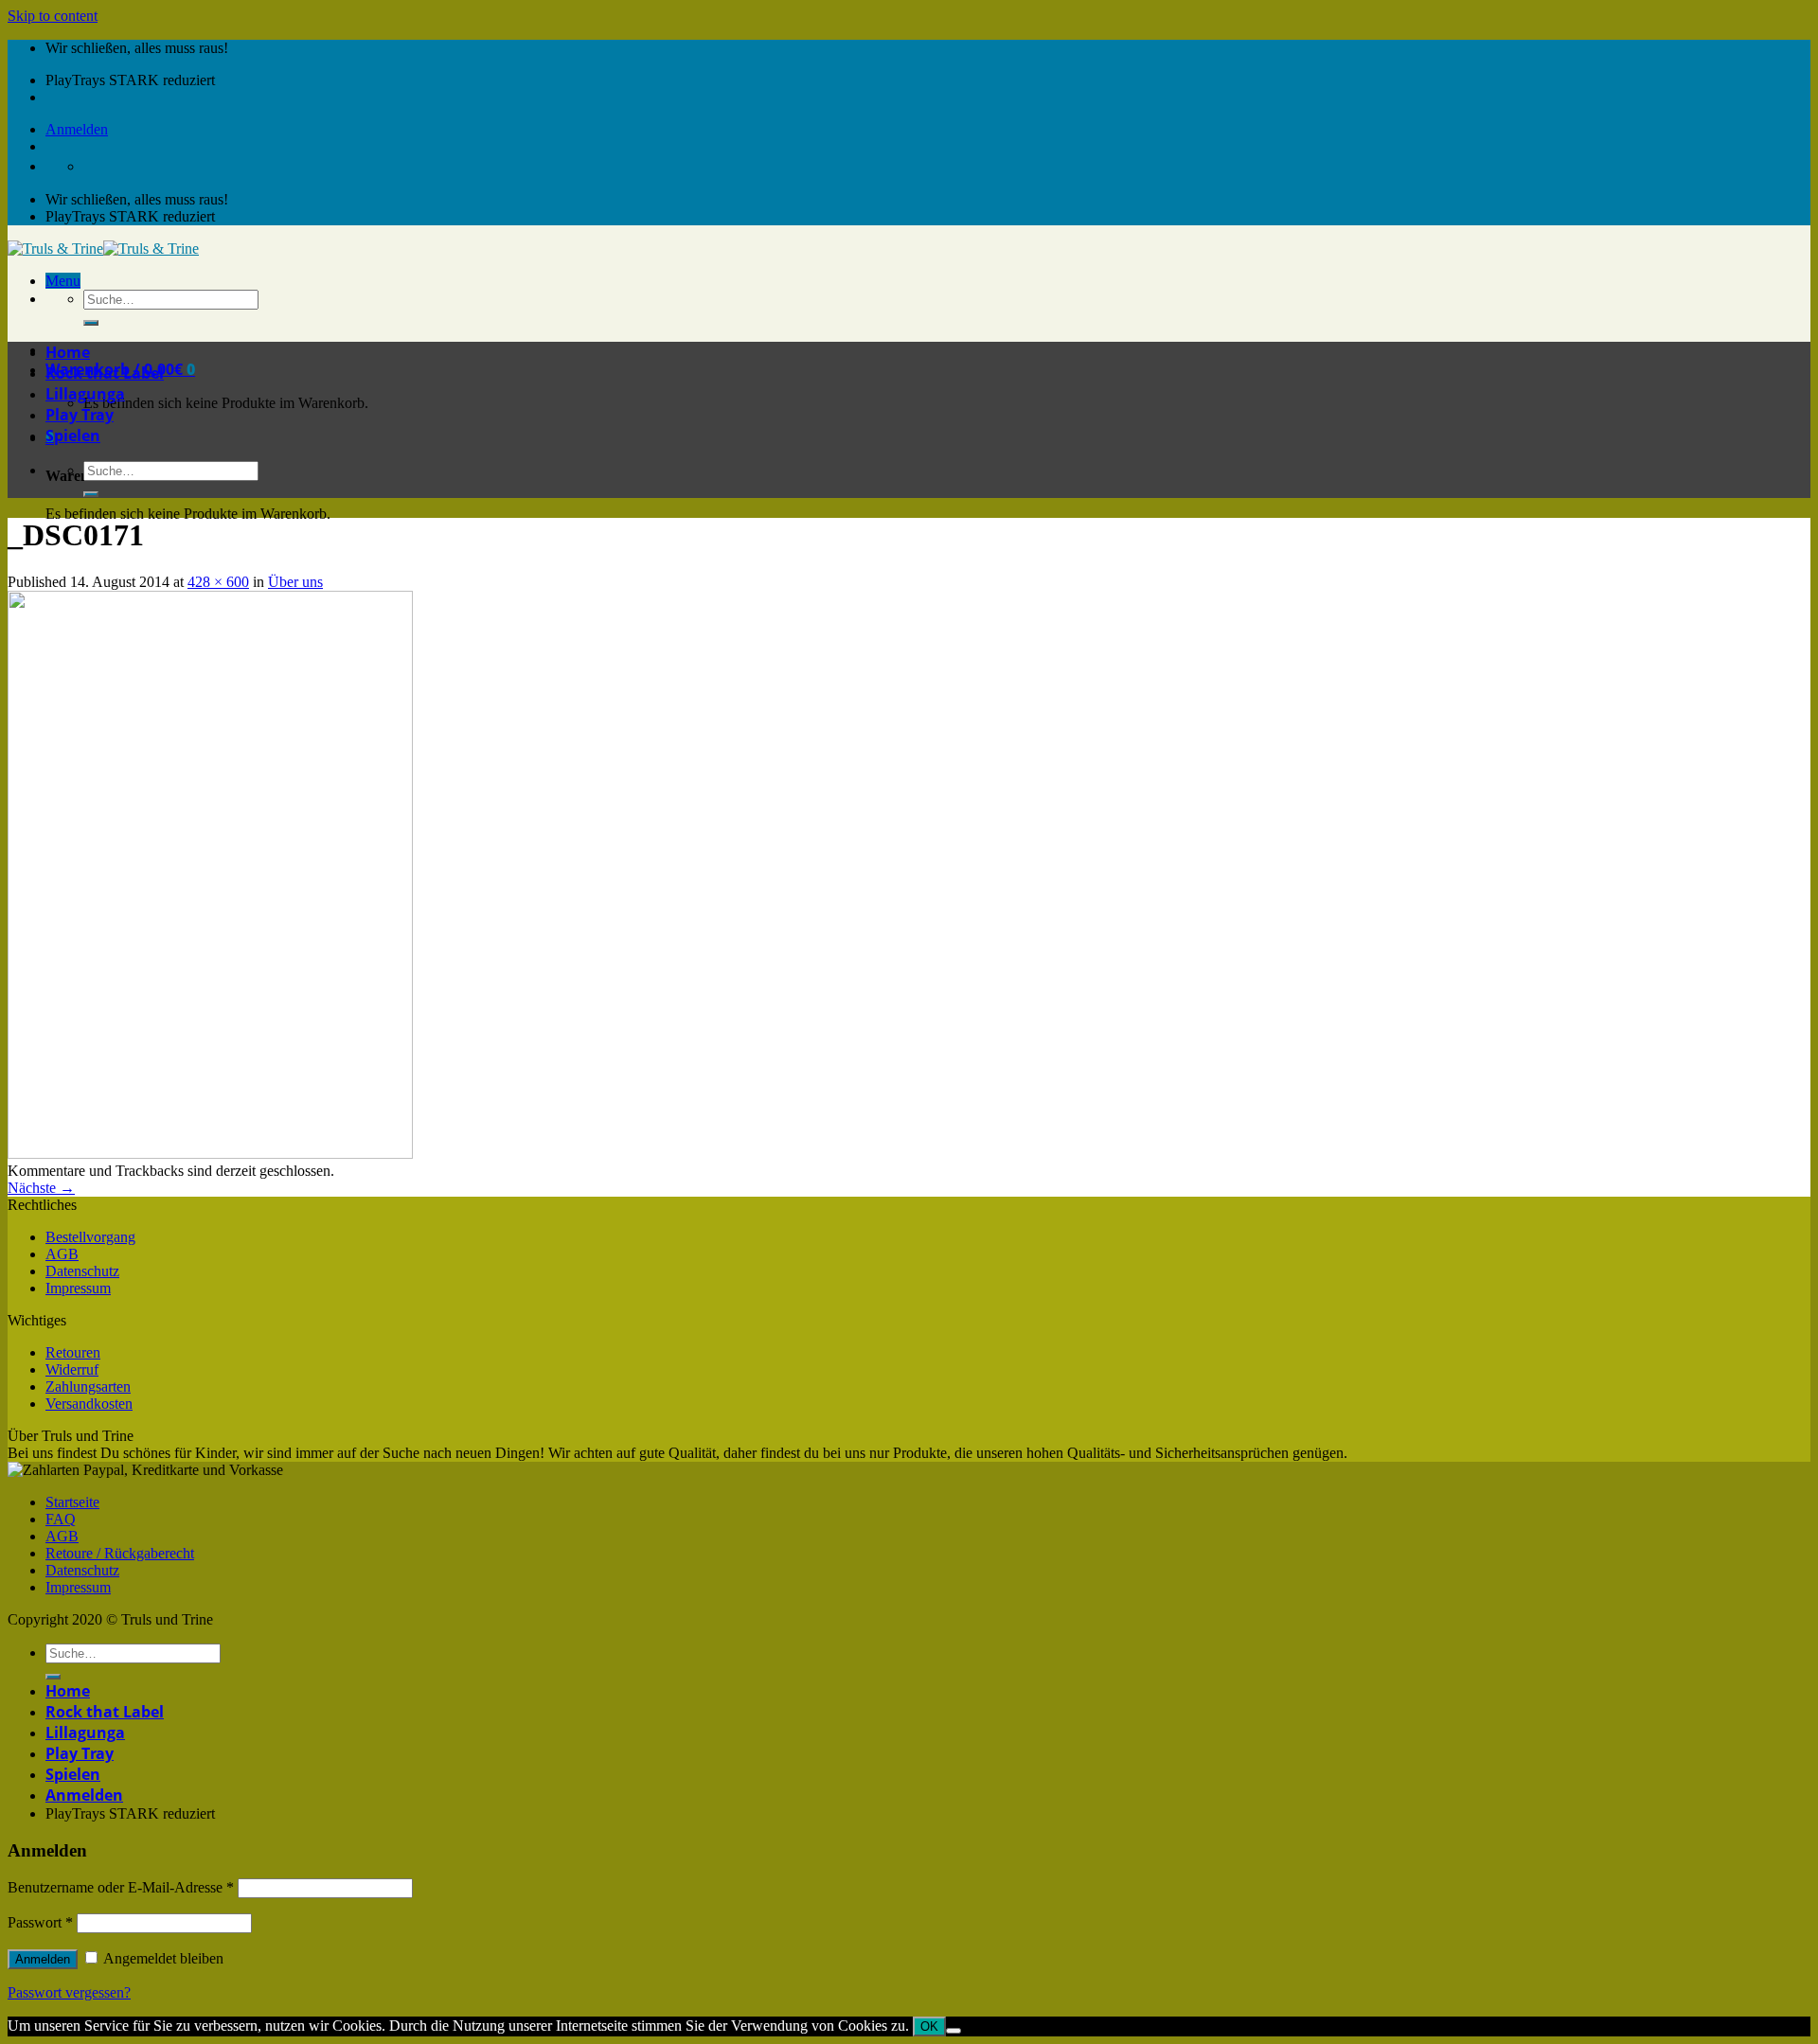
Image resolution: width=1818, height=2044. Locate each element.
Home (68, 352)
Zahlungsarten (88, 1386)
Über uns (295, 582)
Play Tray (80, 415)
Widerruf (72, 1369)
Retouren (73, 1352)
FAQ (61, 1519)
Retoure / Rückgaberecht (120, 1553)
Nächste (41, 1188)
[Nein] (954, 2031)
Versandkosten (89, 1404)
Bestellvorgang (90, 1237)
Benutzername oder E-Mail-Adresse (121, 1887)
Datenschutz (82, 1271)
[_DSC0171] (210, 1154)
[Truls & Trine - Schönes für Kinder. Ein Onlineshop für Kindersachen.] (103, 249)
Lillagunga (85, 394)
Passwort (40, 1922)
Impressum (78, 1288)
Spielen (73, 435)
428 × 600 (218, 582)
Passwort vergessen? (69, 1992)
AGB (62, 1254)
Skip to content (53, 16)
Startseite (72, 1502)
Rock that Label (105, 373)
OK (929, 2026)
